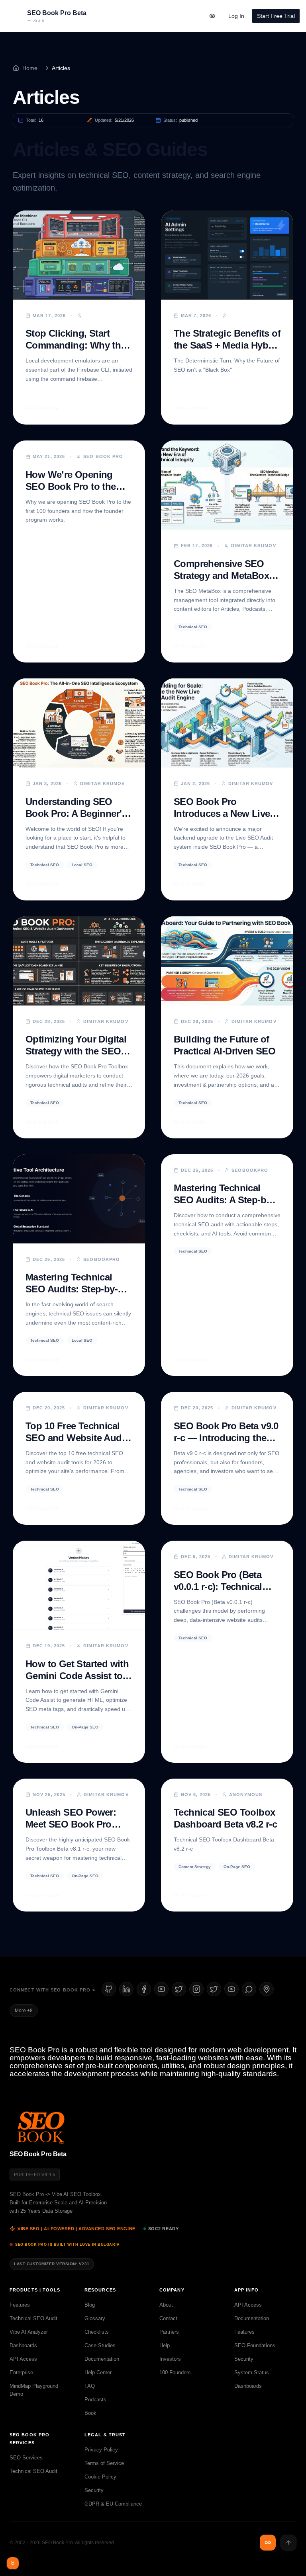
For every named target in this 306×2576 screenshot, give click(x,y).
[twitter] (214, 1989)
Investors (170, 2359)
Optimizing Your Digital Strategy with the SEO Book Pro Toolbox (76, 1051)
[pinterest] (267, 1989)
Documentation (102, 2359)
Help (165, 2345)
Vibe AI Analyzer (29, 2332)
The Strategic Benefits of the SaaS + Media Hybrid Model (227, 345)
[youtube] (161, 1989)
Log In (236, 16)
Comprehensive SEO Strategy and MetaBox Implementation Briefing (226, 576)
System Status (252, 2372)
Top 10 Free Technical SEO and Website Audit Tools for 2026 (76, 1438)
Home (30, 68)
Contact (168, 2318)
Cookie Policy (100, 2477)
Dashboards (23, 2345)
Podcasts (95, 2400)
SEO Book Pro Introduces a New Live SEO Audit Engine (222, 814)
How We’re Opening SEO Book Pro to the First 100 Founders (71, 486)
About (166, 2305)
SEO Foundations (255, 2345)
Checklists (97, 2332)
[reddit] (249, 1989)
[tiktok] (231, 1989)
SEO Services (26, 2458)
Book (90, 2413)
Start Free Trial (276, 16)
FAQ (90, 2386)
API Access (23, 2359)
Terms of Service (104, 2463)
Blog (90, 2305)
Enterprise (21, 2372)
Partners (169, 2332)
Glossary (95, 2318)
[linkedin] (126, 1989)
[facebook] (144, 1989)
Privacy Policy (101, 2450)
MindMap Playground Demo (34, 2390)
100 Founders (175, 2372)
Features (20, 2305)
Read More (47, 409)
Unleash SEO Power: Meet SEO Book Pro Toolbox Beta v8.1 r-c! (73, 1824)
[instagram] (196, 1989)
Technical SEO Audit (33, 2318)
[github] (109, 1989)
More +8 (24, 2011)
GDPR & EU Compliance (113, 2504)
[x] (179, 1989)
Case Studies (100, 2345)
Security (244, 2359)
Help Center (98, 2372)
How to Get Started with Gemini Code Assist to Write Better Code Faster (78, 1676)
